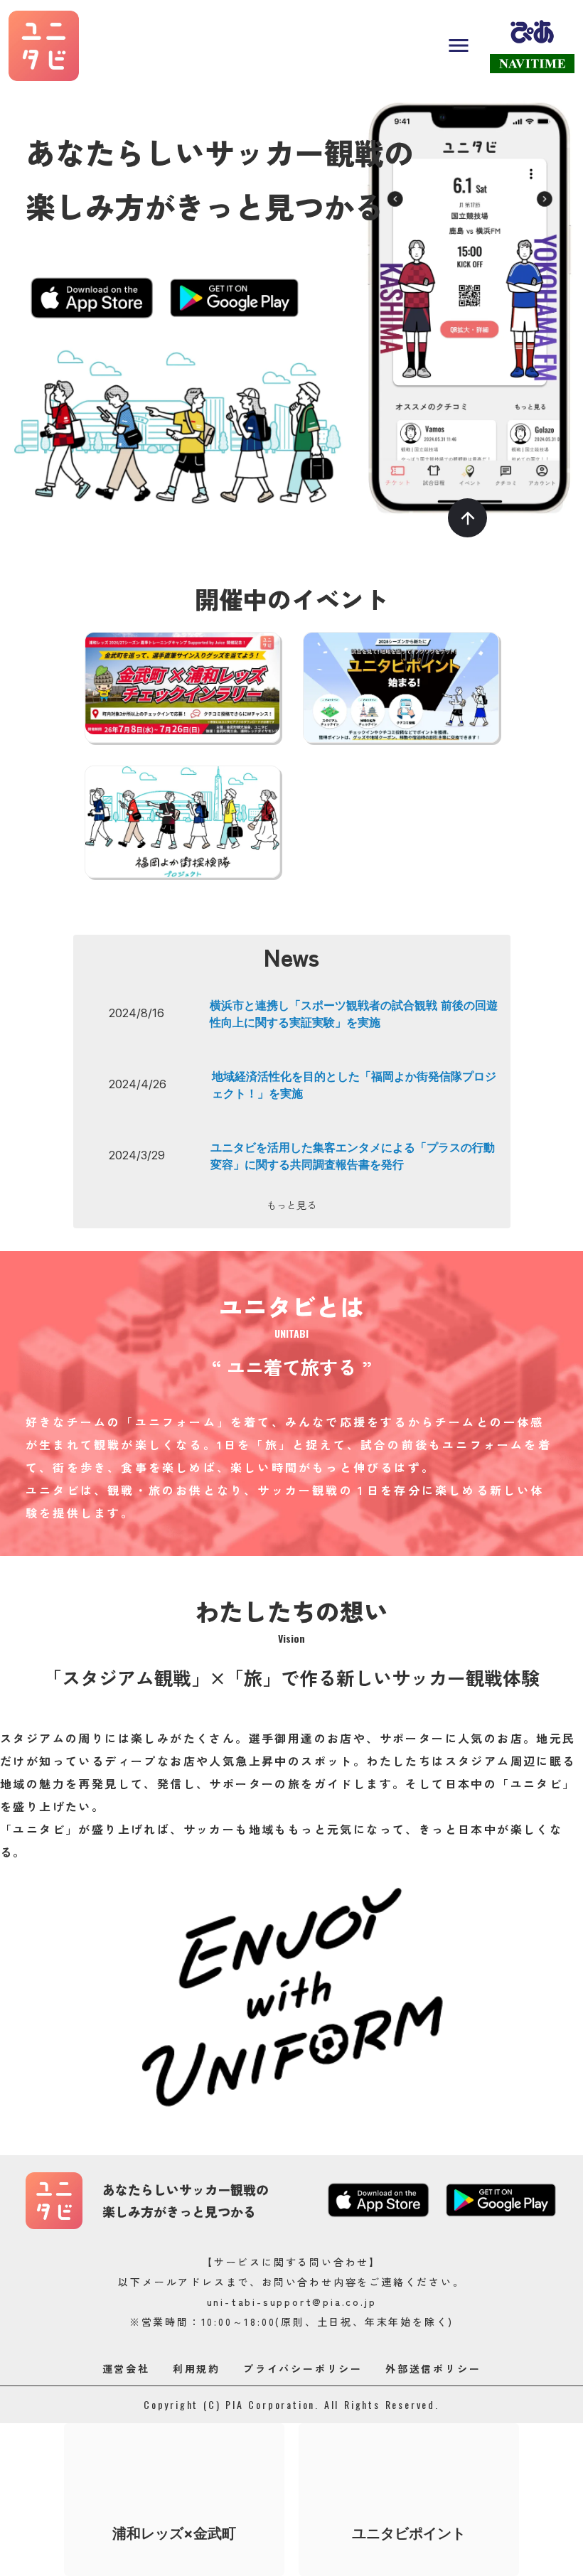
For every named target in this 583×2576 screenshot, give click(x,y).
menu (459, 45)
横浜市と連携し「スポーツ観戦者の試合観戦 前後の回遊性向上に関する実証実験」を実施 (354, 1014)
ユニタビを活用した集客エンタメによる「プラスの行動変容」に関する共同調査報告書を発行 (353, 1156)
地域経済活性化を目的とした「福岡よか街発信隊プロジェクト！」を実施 (354, 1085)
